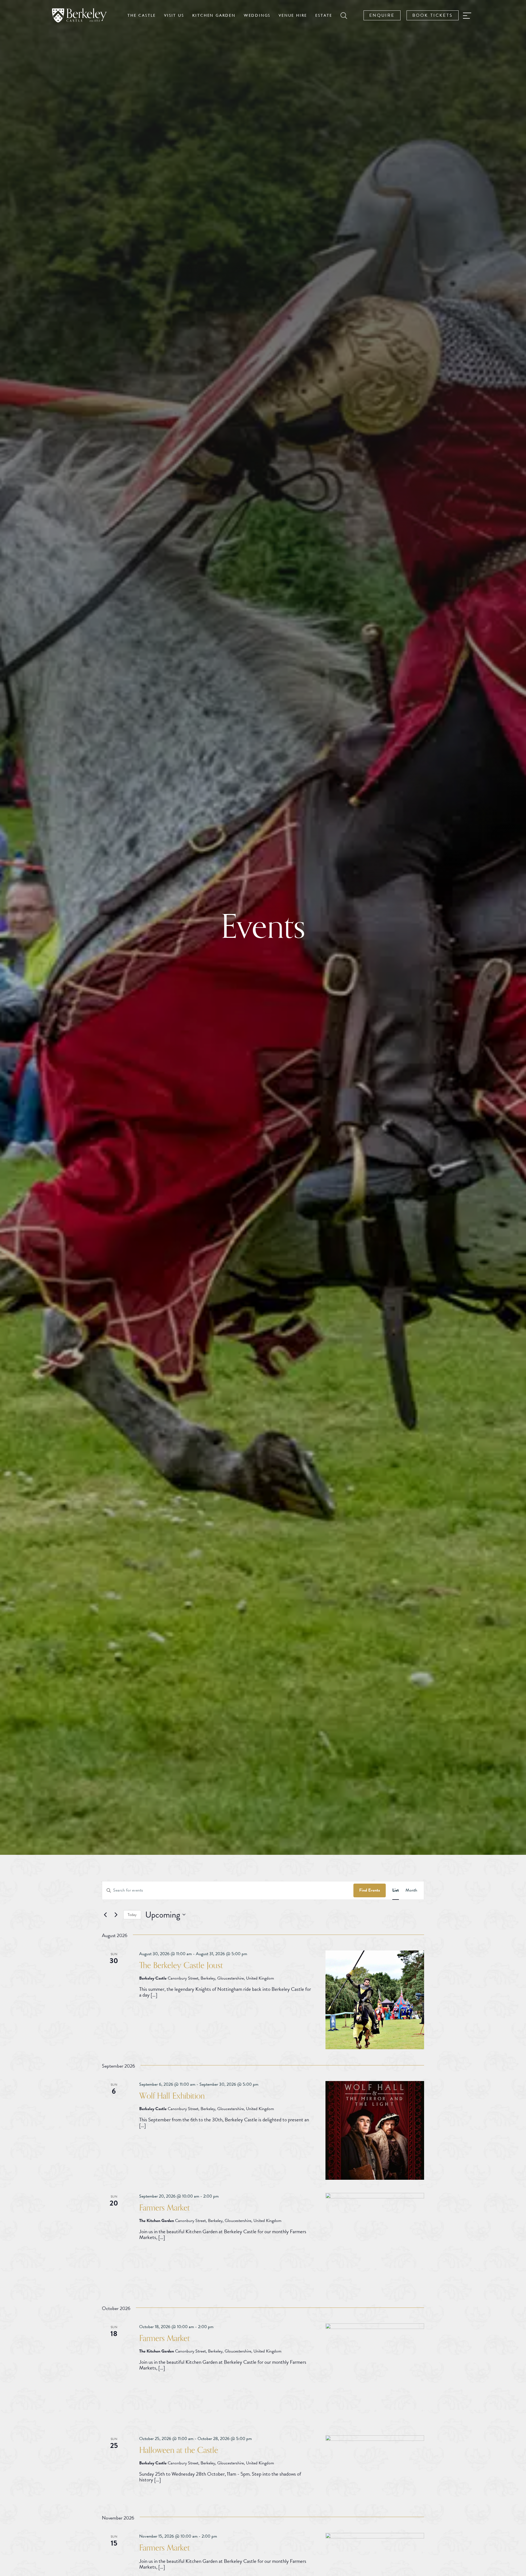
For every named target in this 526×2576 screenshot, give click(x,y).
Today (132, 1915)
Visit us (174, 15)
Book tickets (433, 15)
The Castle (142, 15)
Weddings (257, 15)
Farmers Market (165, 2208)
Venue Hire (293, 15)
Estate (324, 15)
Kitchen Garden (214, 15)
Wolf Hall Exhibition (172, 2096)
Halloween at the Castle (179, 2450)
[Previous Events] (105, 1915)
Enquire (382, 15)
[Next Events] (116, 1915)
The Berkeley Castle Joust (181, 1965)
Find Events (370, 1890)
